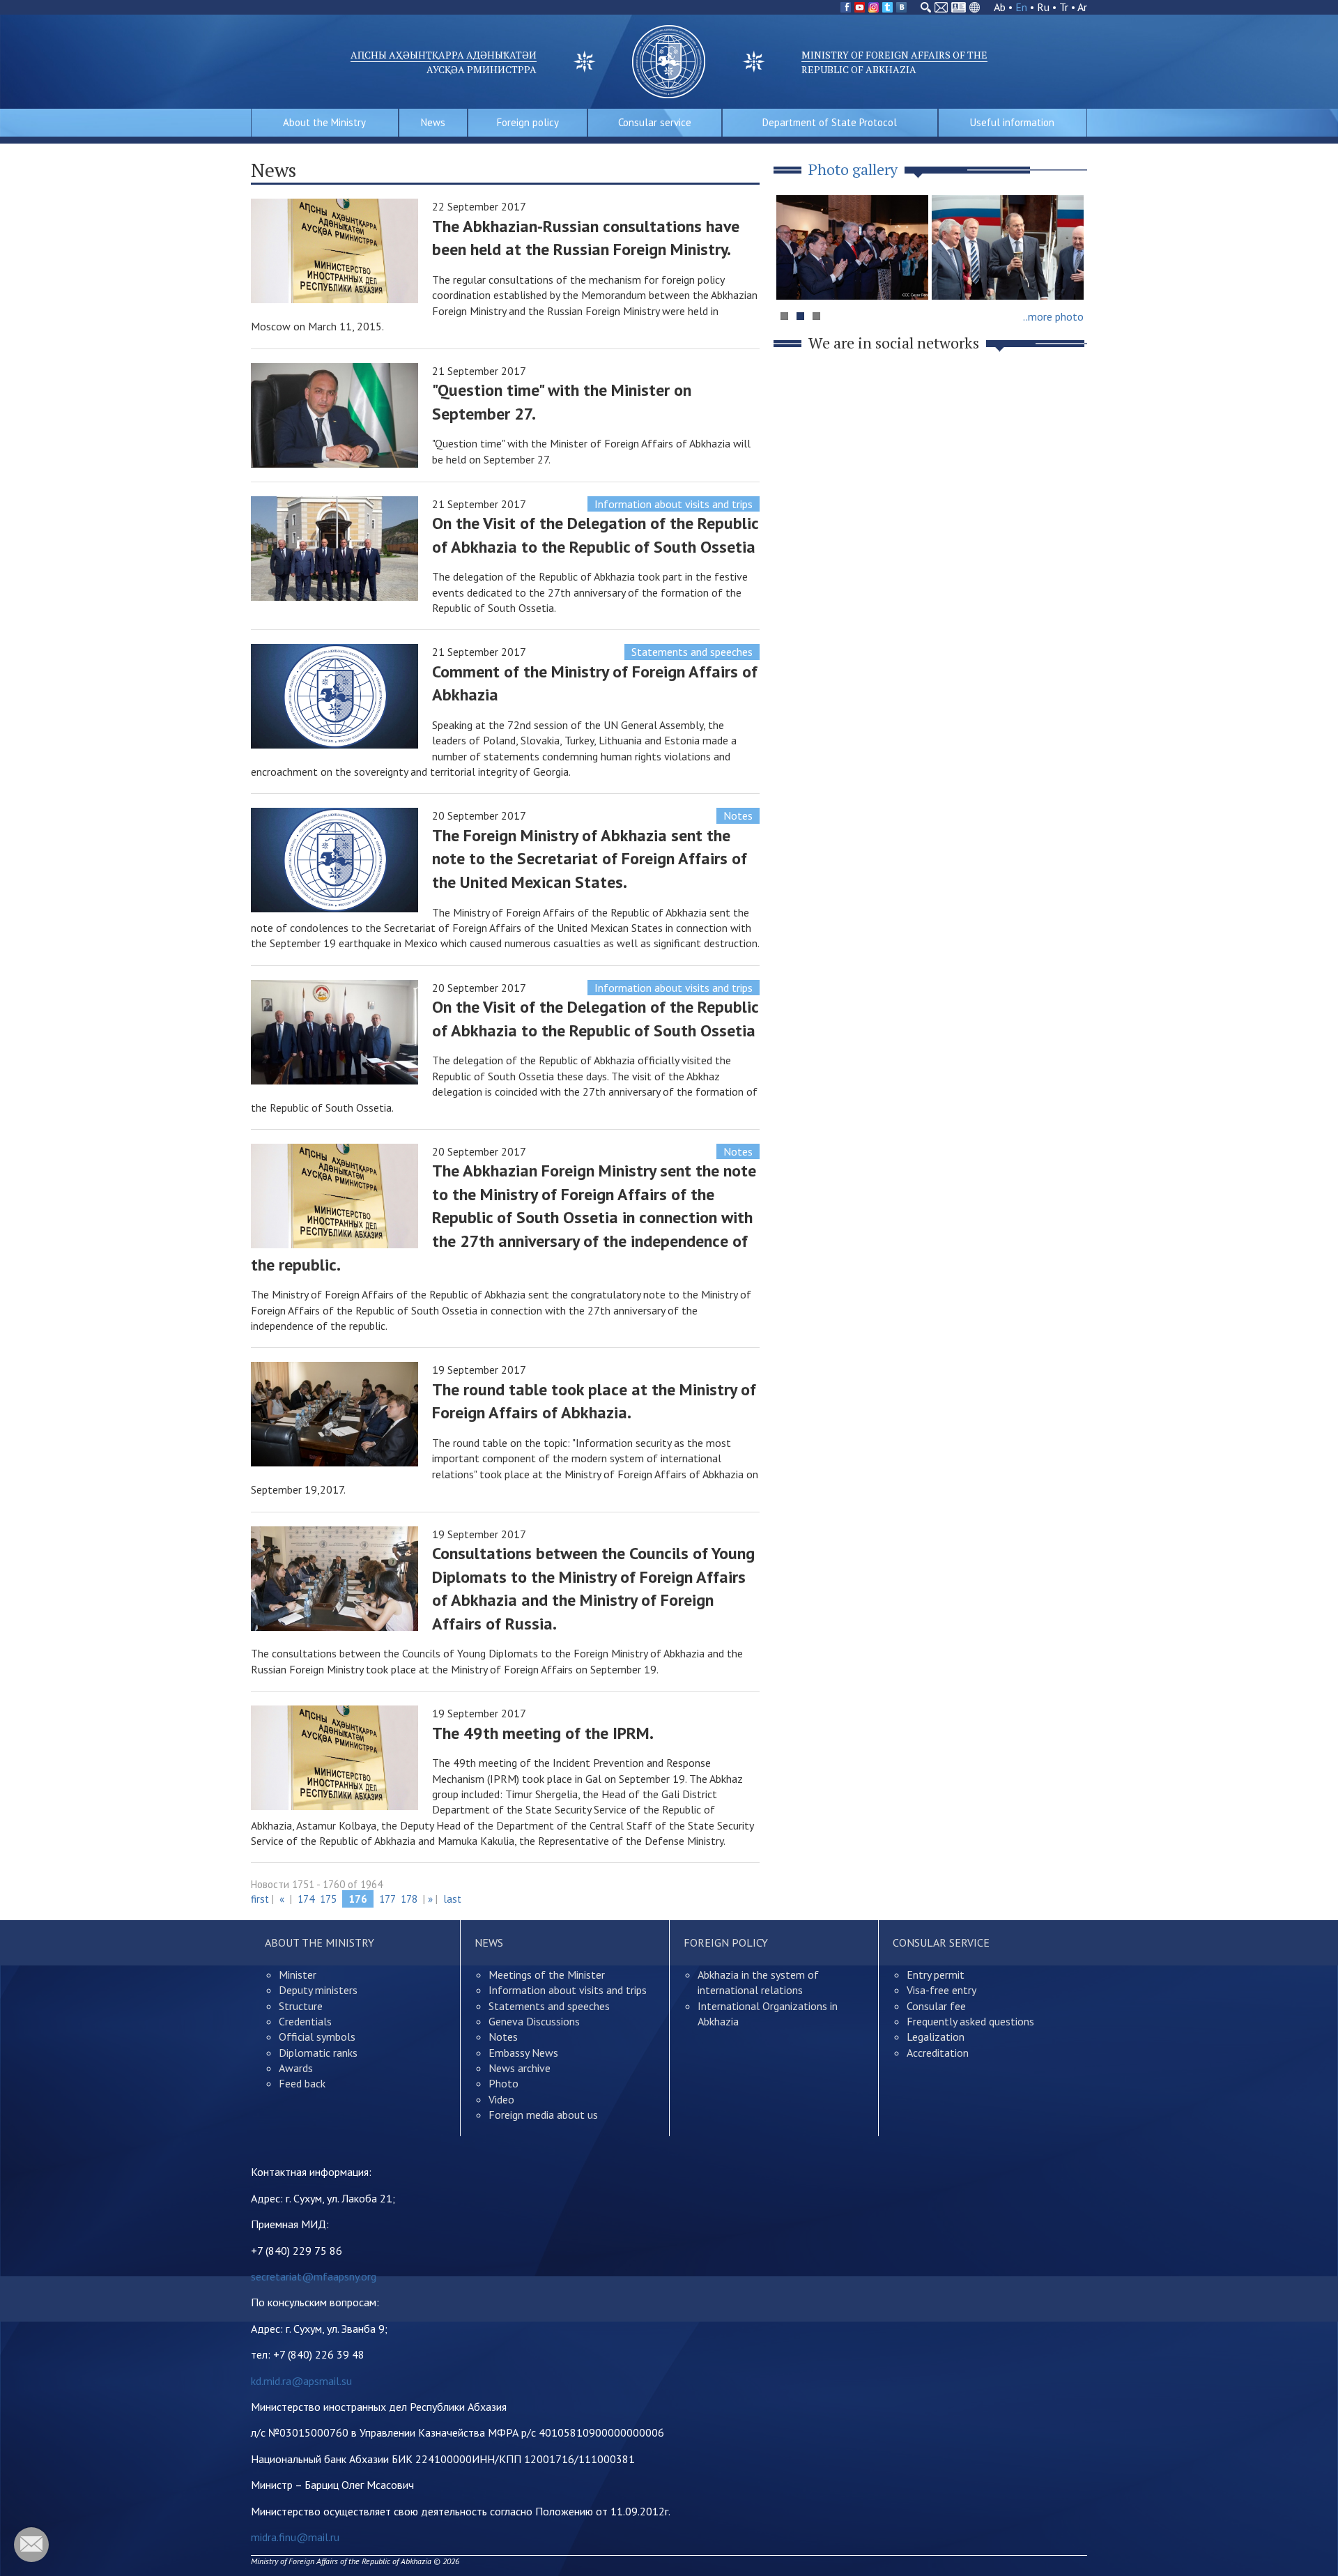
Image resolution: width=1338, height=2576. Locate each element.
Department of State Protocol (830, 122)
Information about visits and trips (674, 504)
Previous (794, 274)
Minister (298, 1975)
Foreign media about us (543, 2115)
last (452, 1899)
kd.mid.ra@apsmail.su (301, 2381)
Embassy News (523, 2053)
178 (409, 1899)
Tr (1064, 7)
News (433, 122)
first (260, 1899)
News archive (520, 2068)
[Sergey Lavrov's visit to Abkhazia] (1008, 247)
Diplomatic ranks (318, 2053)
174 (306, 1899)
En (1021, 7)
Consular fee (936, 2006)
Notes (738, 815)
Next (1069, 274)
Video (501, 2099)
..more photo (1053, 316)
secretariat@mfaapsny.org (314, 2276)
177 (387, 1899)
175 (328, 1899)
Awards (296, 2068)
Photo (503, 2083)
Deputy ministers (318, 1990)
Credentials (305, 2021)
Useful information (1012, 122)
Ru (1043, 7)
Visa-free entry (941, 1990)
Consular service (655, 122)
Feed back (302, 2083)
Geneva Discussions (534, 2021)
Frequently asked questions (970, 2021)
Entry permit (936, 1975)
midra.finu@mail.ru (295, 2537)
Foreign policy (528, 122)
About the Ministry (324, 122)
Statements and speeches (692, 652)
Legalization (936, 2037)
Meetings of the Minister (547, 1975)
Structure (301, 2006)
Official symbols (317, 2037)
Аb (1000, 7)
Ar (1082, 7)
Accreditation (938, 2053)
